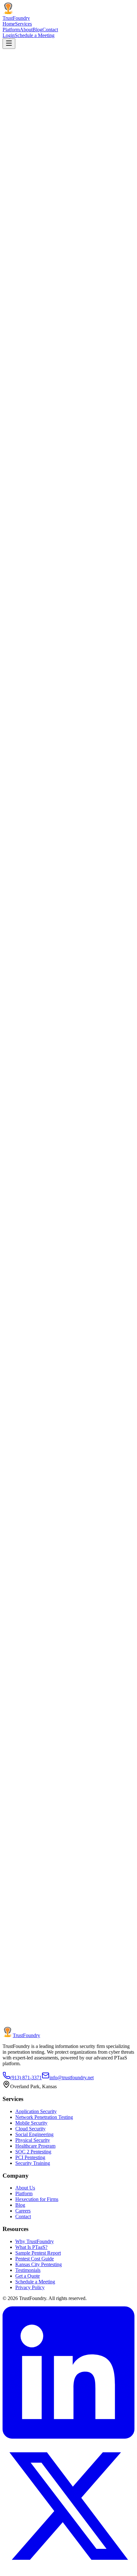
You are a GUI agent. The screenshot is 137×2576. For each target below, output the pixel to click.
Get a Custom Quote (24, 2037)
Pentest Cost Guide (35, 2259)
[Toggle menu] (9, 44)
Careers (23, 2211)
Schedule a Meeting (35, 35)
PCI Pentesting (30, 2157)
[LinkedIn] (68, 2437)
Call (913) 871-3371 (73, 2037)
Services (23, 24)
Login (9, 35)
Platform (11, 30)
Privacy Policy (30, 2287)
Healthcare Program (35, 2146)
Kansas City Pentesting (39, 2264)
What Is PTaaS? (31, 2247)
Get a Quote (28, 2276)
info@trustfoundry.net (72, 2078)
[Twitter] (68, 2570)
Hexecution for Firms (37, 2199)
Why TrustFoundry (35, 2241)
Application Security (36, 2111)
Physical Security (33, 2140)
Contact (50, 30)
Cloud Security (30, 2129)
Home (9, 24)
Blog (37, 30)
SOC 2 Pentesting (33, 2152)
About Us (25, 2188)
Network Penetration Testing (44, 2117)
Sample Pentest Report (38, 2253)
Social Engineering (34, 2134)
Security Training (33, 2163)
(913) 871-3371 (26, 2078)
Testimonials (28, 2270)
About (26, 30)
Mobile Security (31, 2123)
